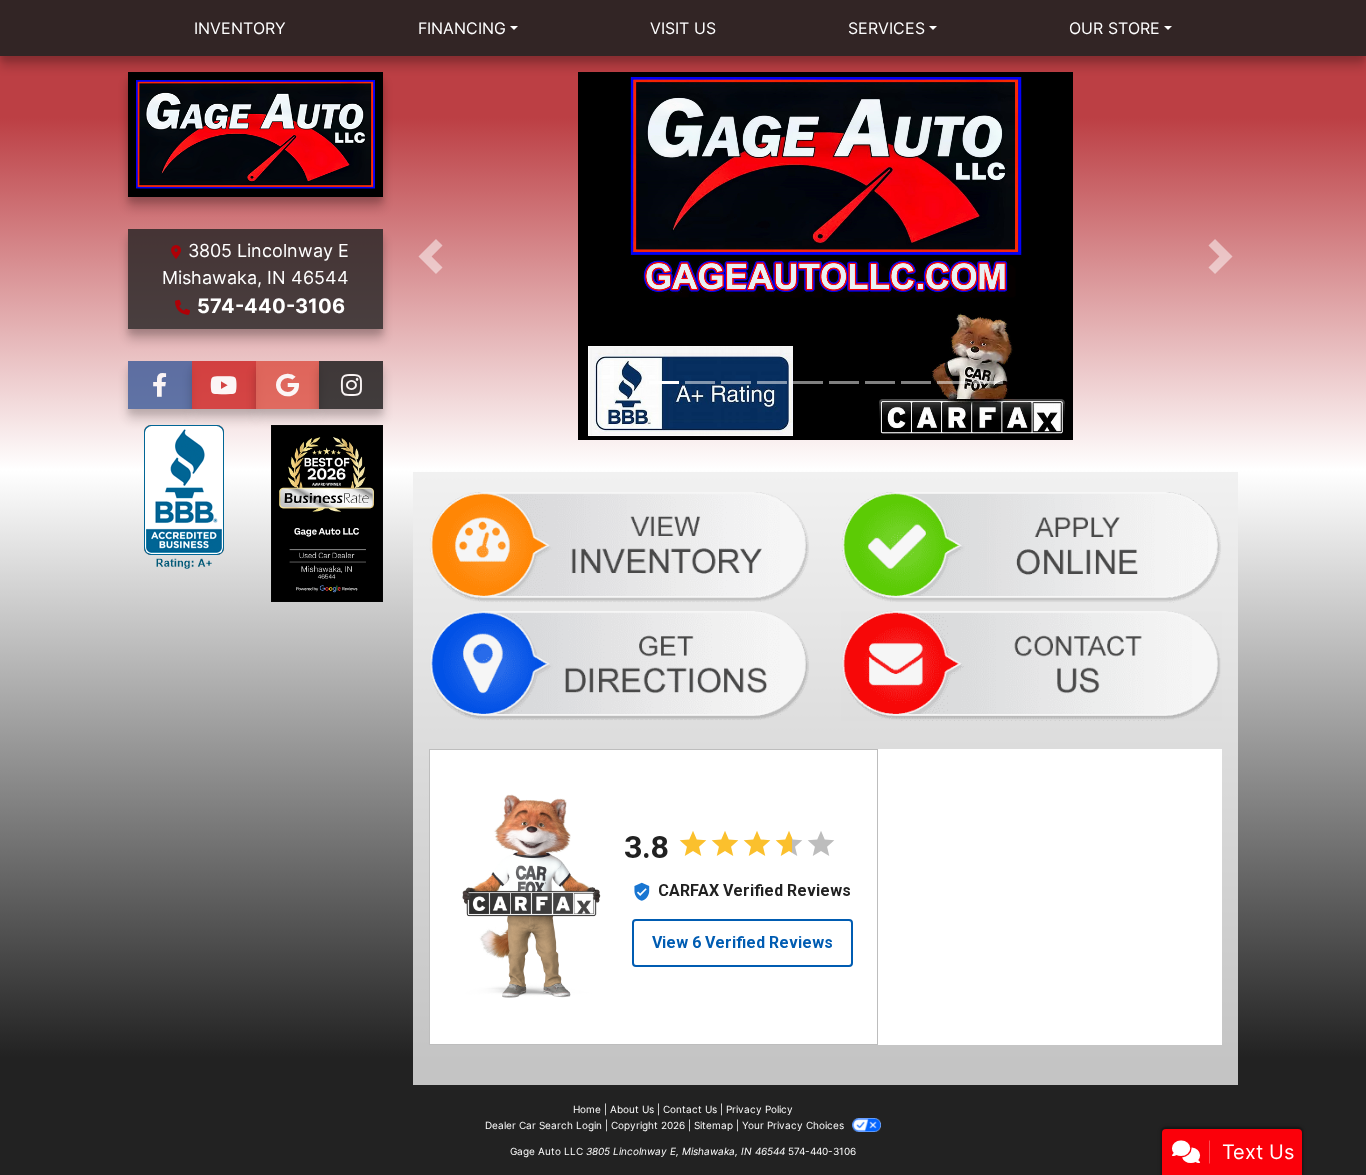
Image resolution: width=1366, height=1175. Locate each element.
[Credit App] (1031, 546)
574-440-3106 (271, 306)
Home (587, 1109)
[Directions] (619, 664)
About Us (632, 1109)
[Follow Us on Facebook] (160, 385)
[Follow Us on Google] (288, 385)
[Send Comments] (1031, 664)
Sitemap (713, 1125)
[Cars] (619, 546)
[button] (430, 256)
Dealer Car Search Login (543, 1125)
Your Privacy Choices (794, 1125)
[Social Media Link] (351, 385)
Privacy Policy (759, 1109)
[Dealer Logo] (255, 134)
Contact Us (690, 1109)
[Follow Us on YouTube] (224, 385)
